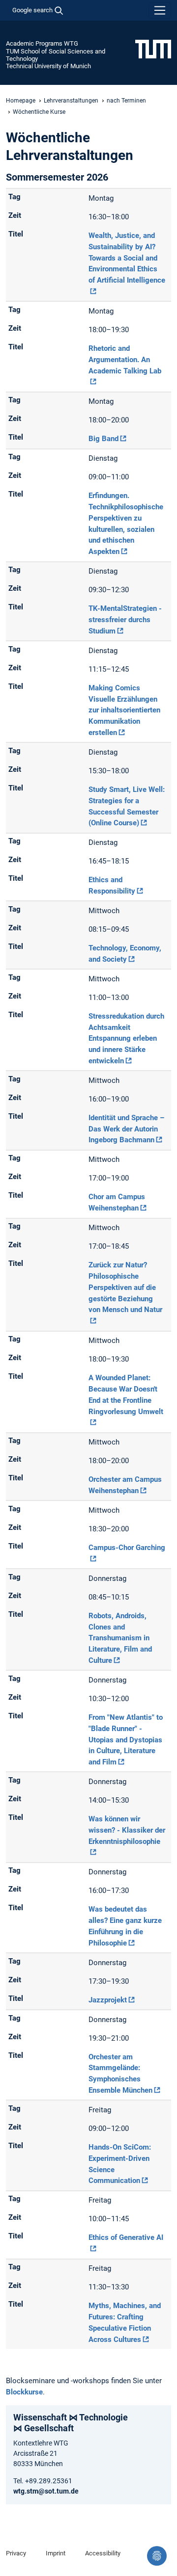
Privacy (16, 2553)
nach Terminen (126, 101)
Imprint (56, 2553)
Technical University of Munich (48, 66)
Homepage (21, 101)
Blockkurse (24, 2392)
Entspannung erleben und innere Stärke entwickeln (126, 1038)
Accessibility (103, 2553)
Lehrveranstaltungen (71, 101)
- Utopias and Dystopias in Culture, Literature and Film (126, 1740)
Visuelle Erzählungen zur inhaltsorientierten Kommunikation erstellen (124, 710)
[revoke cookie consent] (157, 2556)
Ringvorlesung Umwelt (126, 1394)
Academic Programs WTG (42, 43)
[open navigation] (160, 10)
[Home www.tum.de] (153, 49)
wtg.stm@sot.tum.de (46, 2491)
